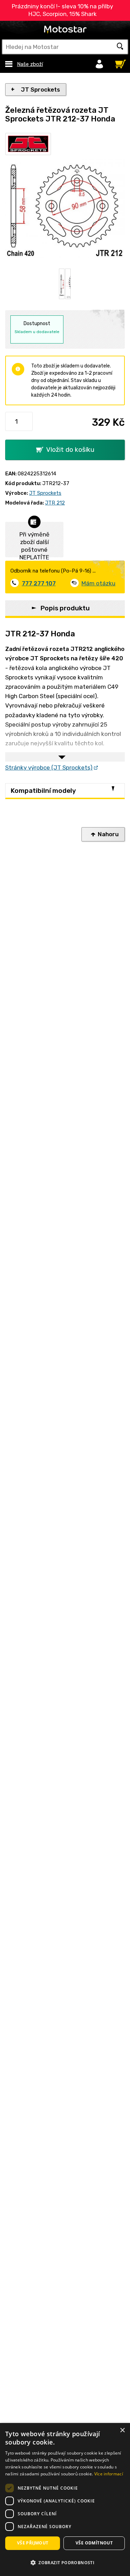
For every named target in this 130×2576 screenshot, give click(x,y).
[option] (62, 284)
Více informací (109, 2474)
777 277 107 (39, 583)
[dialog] (65, 2499)
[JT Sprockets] (28, 144)
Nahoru (108, 834)
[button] (65, 2563)
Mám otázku (98, 583)
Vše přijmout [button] (33, 2543)
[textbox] (65, 47)
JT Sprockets (40, 90)
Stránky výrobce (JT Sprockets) (49, 768)
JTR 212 (55, 503)
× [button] (122, 2430)
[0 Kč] (119, 62)
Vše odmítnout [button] (94, 2543)
